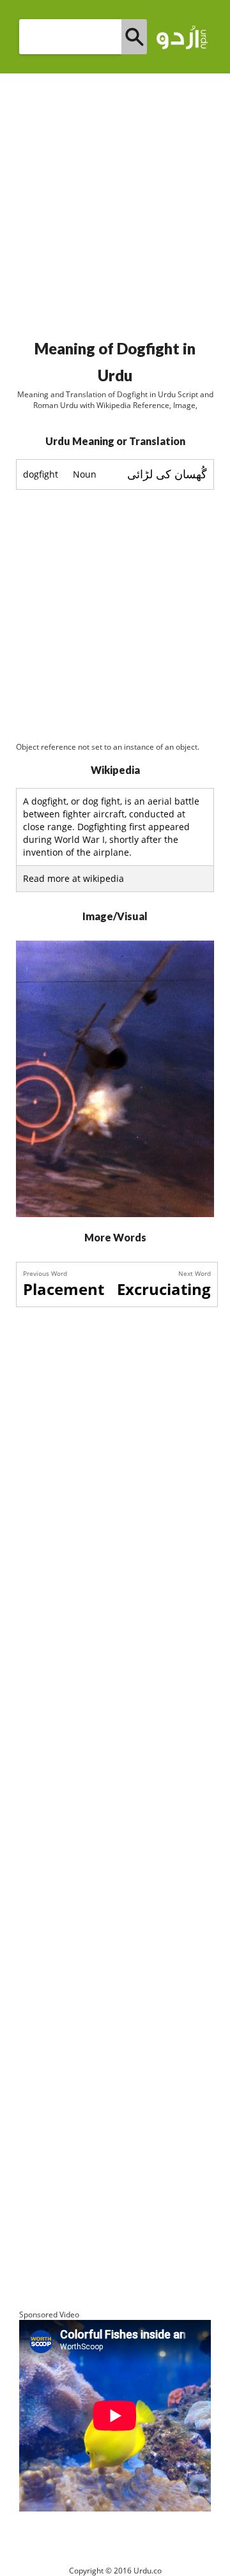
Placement (64, 1289)
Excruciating (164, 1289)
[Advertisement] (115, 201)
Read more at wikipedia (73, 878)
